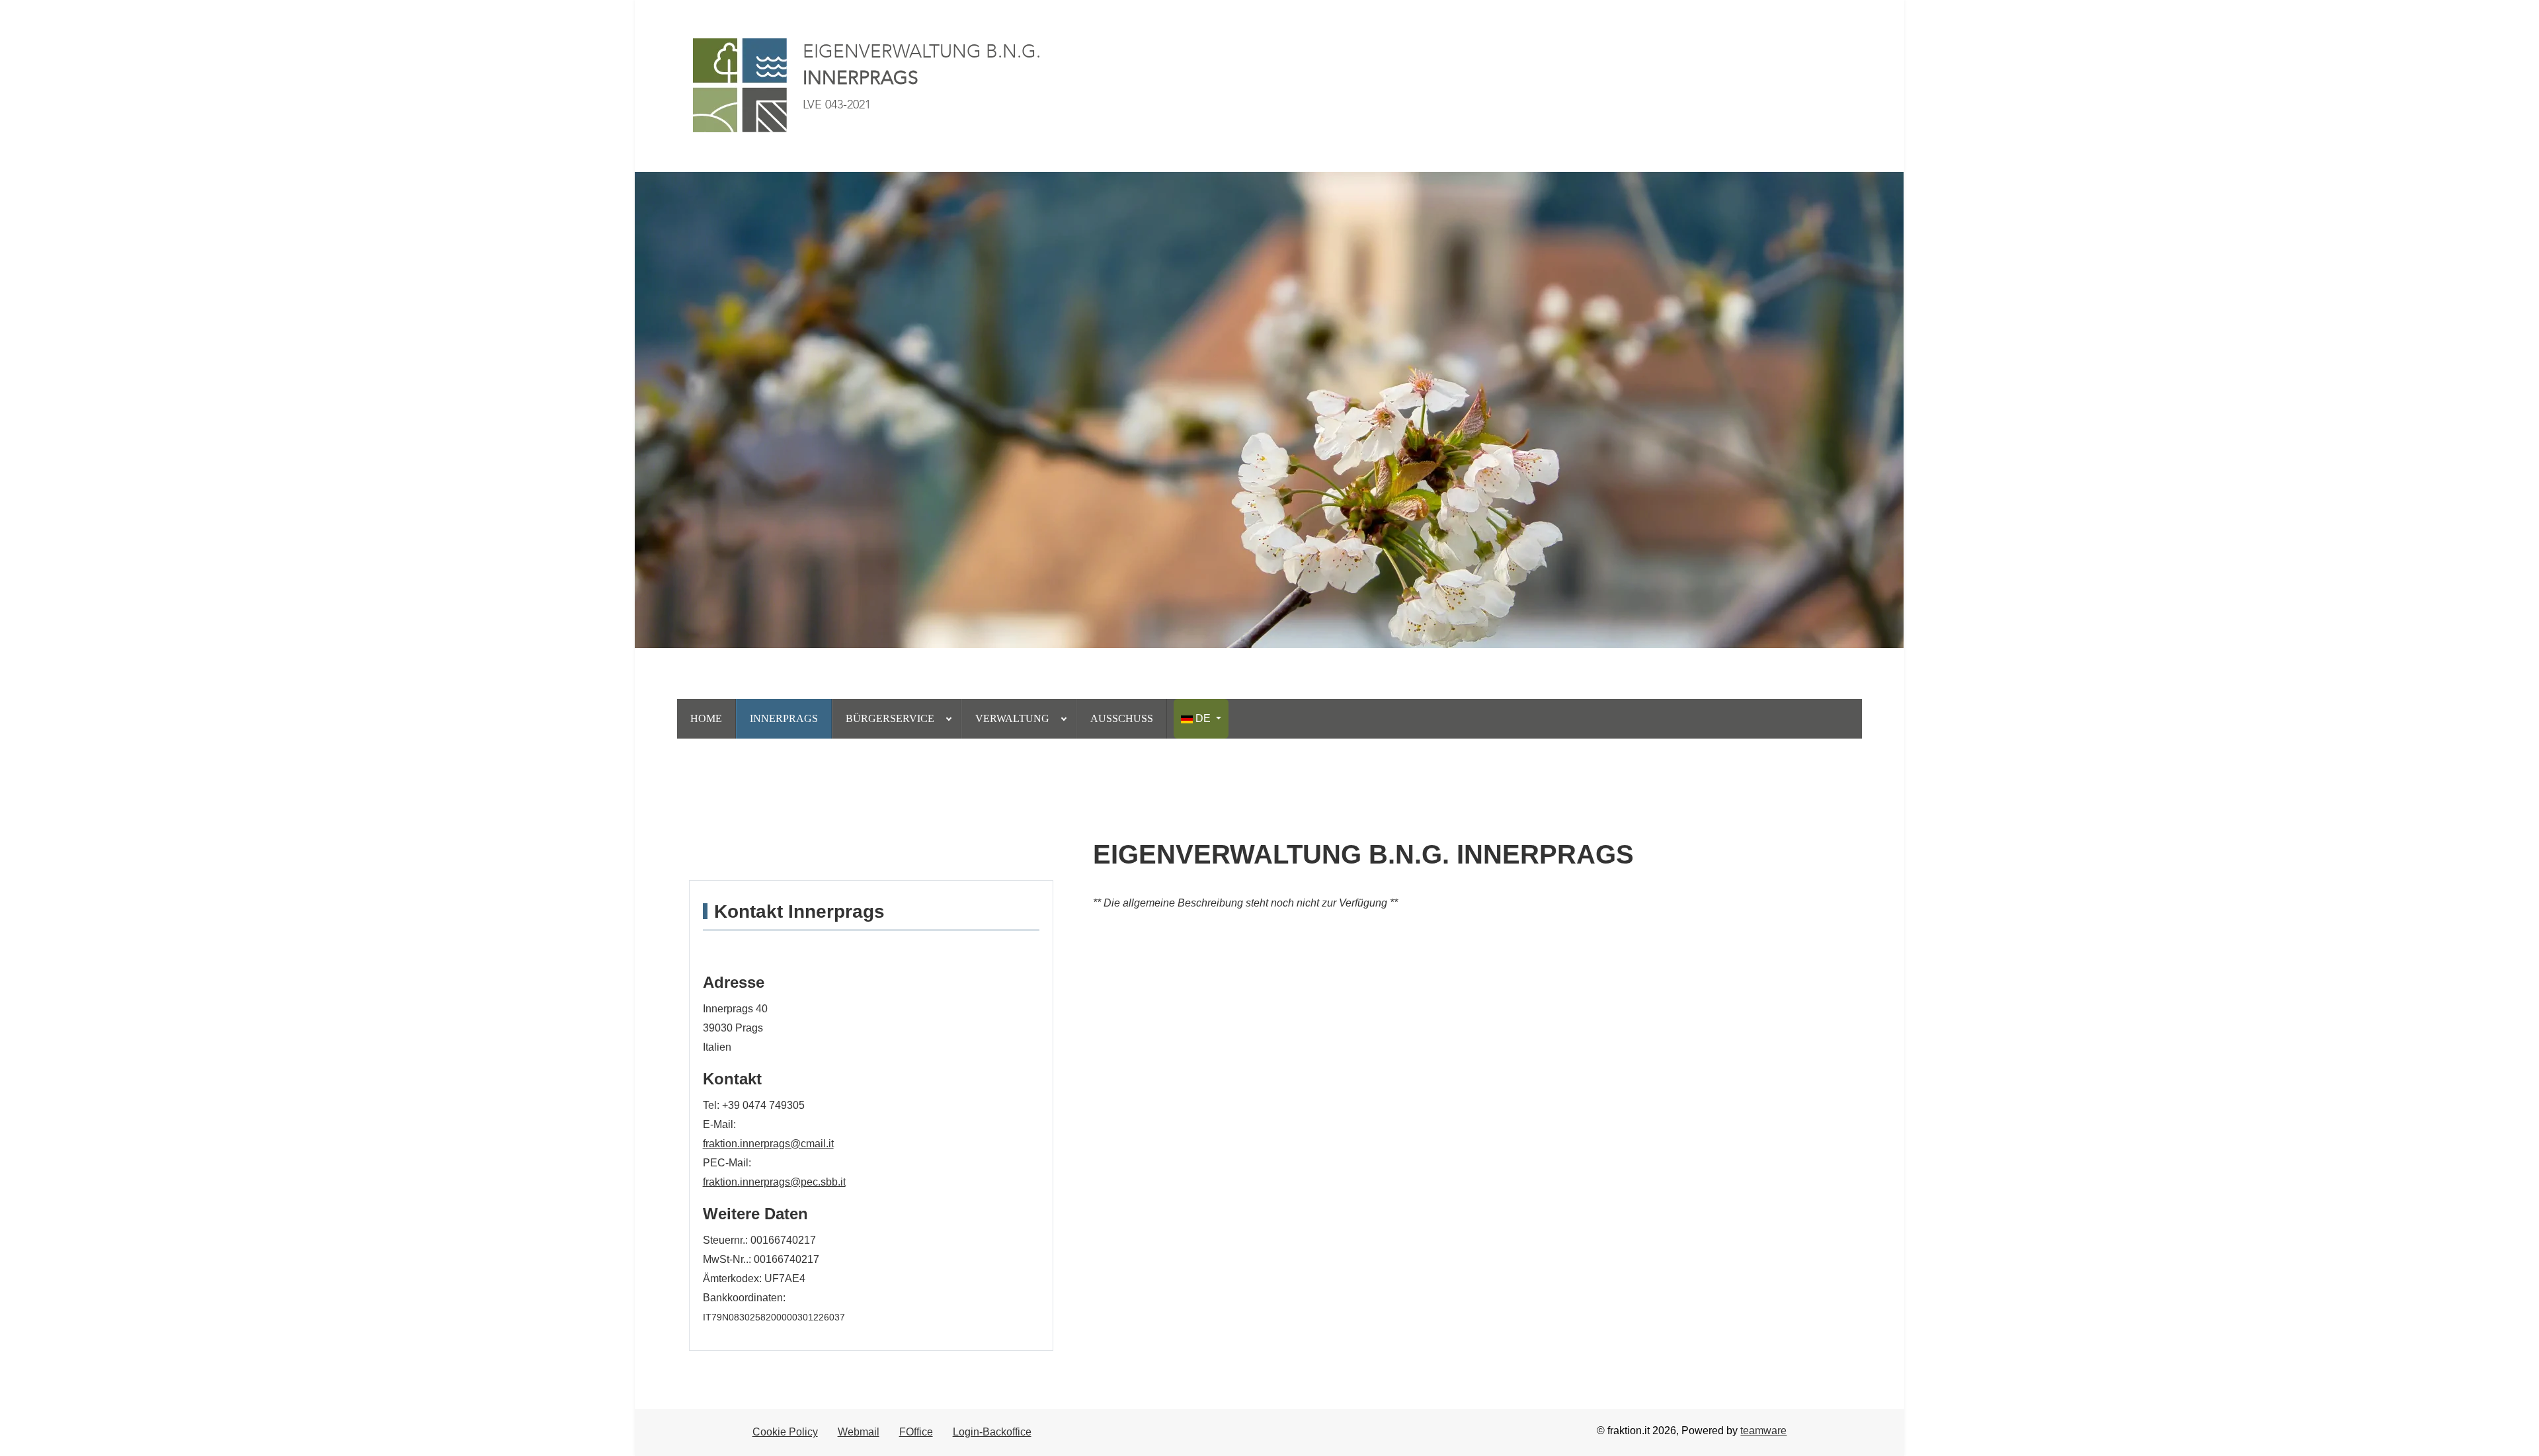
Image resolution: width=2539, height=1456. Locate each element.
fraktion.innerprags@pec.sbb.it (774, 1182)
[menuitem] (706, 719)
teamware (1763, 1431)
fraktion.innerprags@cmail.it (768, 1144)
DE (1203, 718)
